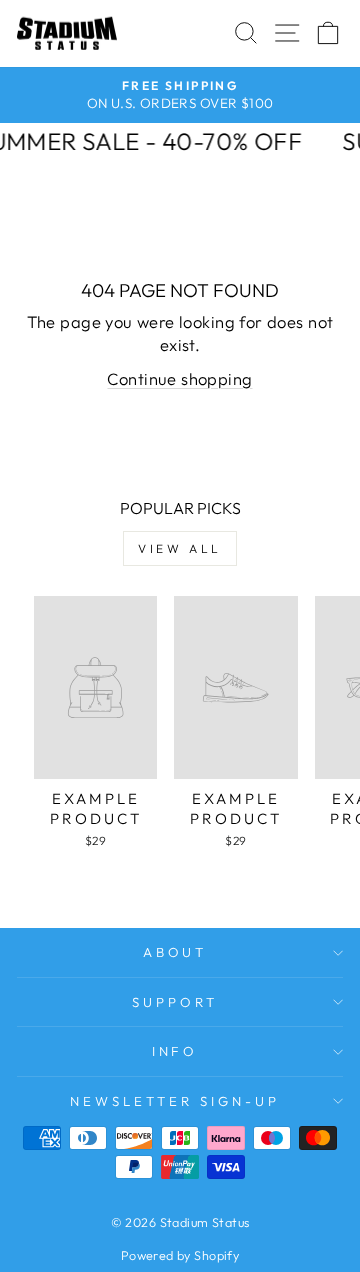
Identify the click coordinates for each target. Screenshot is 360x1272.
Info (175, 1051)
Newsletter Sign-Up (175, 1101)
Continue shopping (179, 378)
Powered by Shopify (180, 1255)
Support (175, 1002)
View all (180, 548)
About (175, 952)
